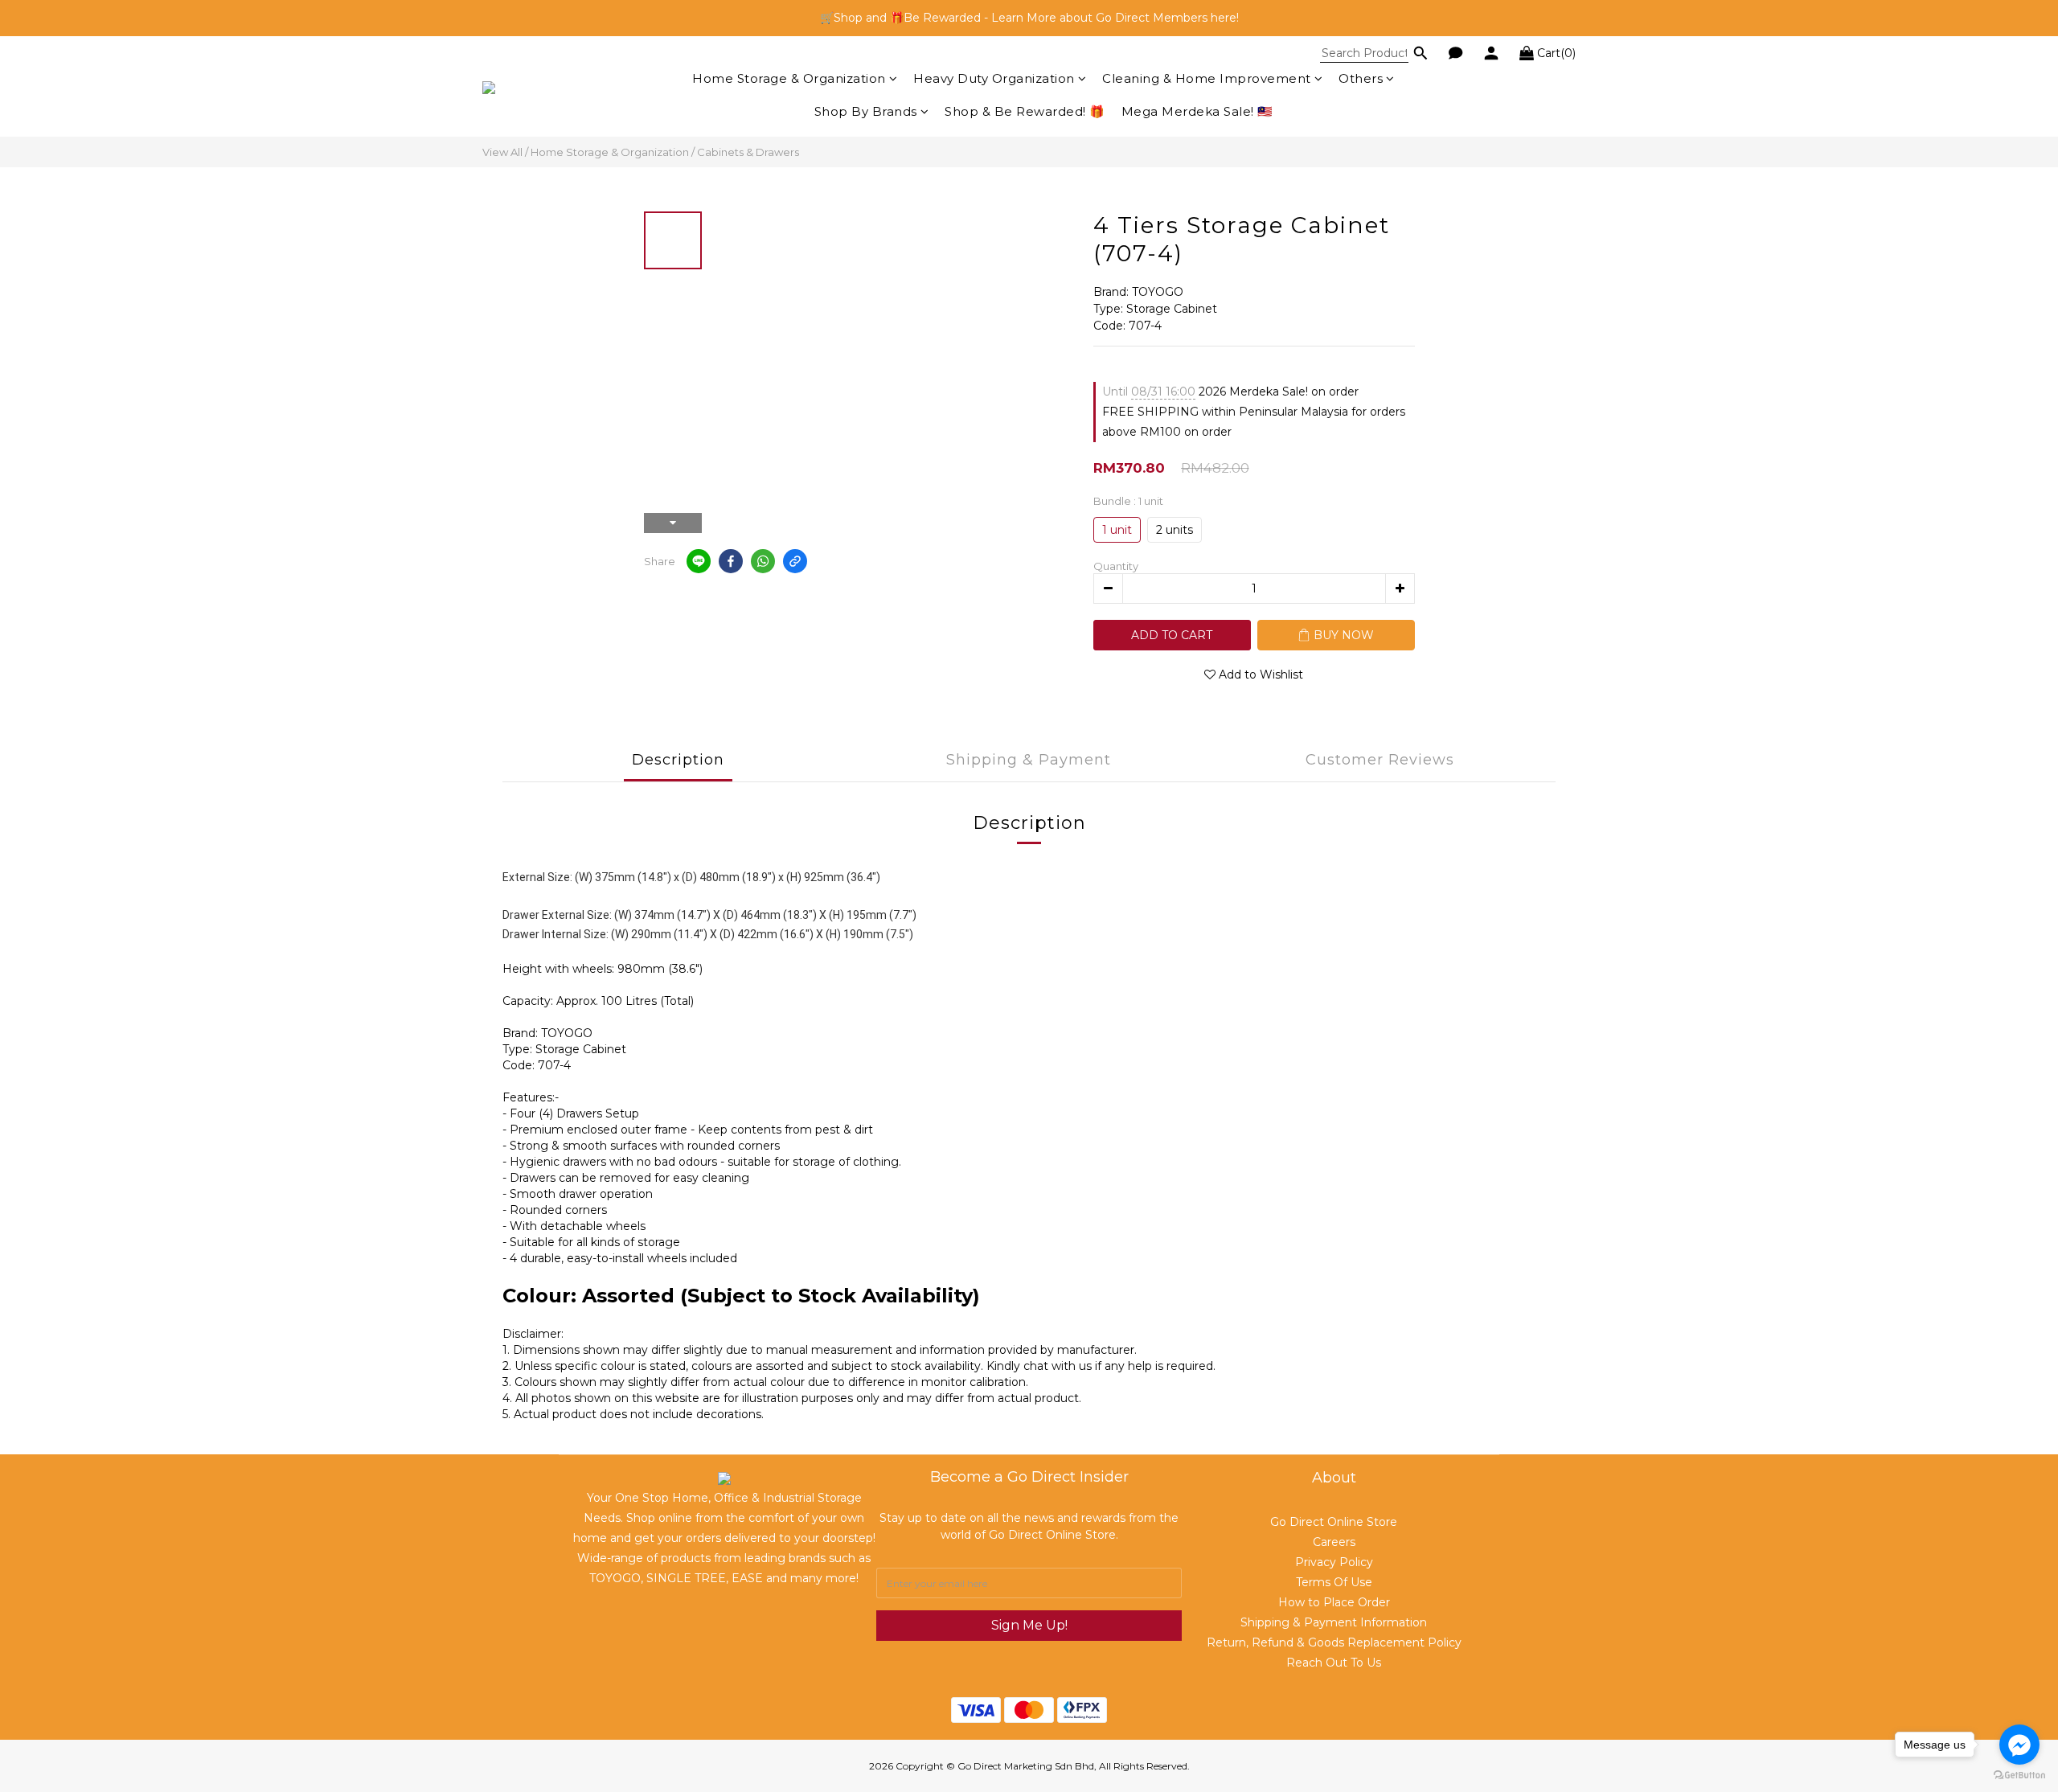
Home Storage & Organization (789, 78)
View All (502, 152)
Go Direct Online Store (1334, 1522)
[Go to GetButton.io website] (2019, 1776)
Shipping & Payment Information (1334, 1622)
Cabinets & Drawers (748, 152)
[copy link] (795, 561)
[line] (699, 561)
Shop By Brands (866, 111)
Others (1361, 78)
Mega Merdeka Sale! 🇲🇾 (1197, 111)
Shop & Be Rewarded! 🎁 (1025, 111)
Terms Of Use (1334, 1582)
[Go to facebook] (2019, 1745)
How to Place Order (1334, 1602)
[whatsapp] (763, 561)
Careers (1334, 1542)
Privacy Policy (1334, 1562)
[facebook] (731, 561)
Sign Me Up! (1029, 1625)
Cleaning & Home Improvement (1207, 78)
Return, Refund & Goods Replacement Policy (1334, 1642)
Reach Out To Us (1334, 1663)
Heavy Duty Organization (994, 78)
